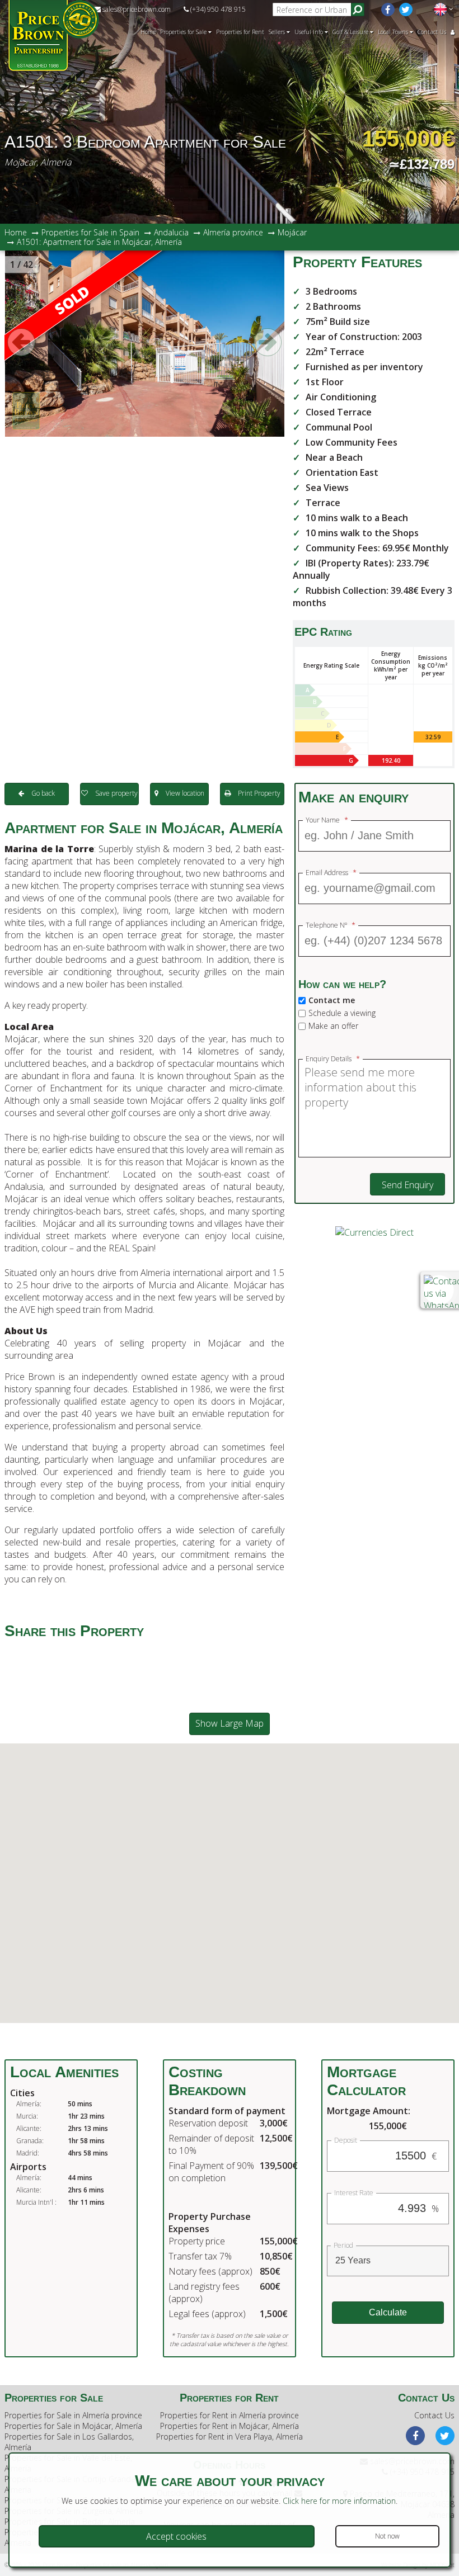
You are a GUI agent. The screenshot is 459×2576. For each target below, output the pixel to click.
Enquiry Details (333, 1059)
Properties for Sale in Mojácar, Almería (73, 2426)
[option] (144, 344)
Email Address (331, 873)
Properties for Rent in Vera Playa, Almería (230, 2436)
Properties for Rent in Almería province (230, 2415)
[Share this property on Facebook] (99, 1655)
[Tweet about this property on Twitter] (139, 1655)
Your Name (327, 820)
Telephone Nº (331, 925)
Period (343, 2246)
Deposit (346, 2140)
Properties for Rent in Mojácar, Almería (230, 2426)
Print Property (258, 793)
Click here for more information (339, 2501)
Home (148, 32)
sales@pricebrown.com (136, 9)
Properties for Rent (240, 32)
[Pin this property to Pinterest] (179, 1655)
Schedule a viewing (342, 1013)
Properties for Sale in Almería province (73, 2415)
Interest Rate (354, 2193)
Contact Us (432, 32)
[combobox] (388, 2261)
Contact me (332, 1000)
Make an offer (333, 1026)
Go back (42, 793)
